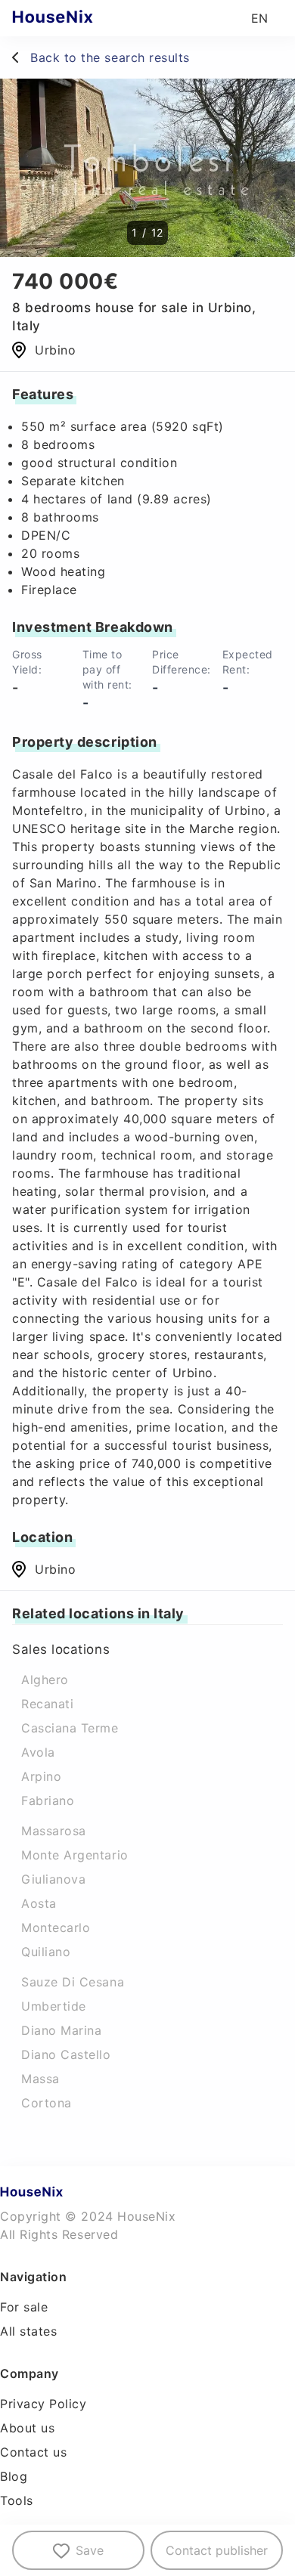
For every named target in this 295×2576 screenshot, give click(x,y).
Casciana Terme (70, 1728)
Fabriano (48, 1800)
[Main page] (82, 18)
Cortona (47, 2103)
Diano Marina (61, 2030)
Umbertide (54, 2006)
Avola (38, 1752)
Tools (17, 2500)
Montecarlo (56, 1927)
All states (28, 2331)
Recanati (47, 1704)
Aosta (39, 1903)
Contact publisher (217, 2550)
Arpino (41, 1776)
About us (27, 2428)
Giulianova (53, 1879)
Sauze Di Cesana (73, 1982)
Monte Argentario (75, 1855)
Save (90, 2550)
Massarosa (54, 1831)
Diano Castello (66, 2054)
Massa (40, 2079)
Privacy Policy (43, 2404)
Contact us (33, 2452)
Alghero (45, 1680)
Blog (14, 2476)
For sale (24, 2307)
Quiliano (46, 1952)
